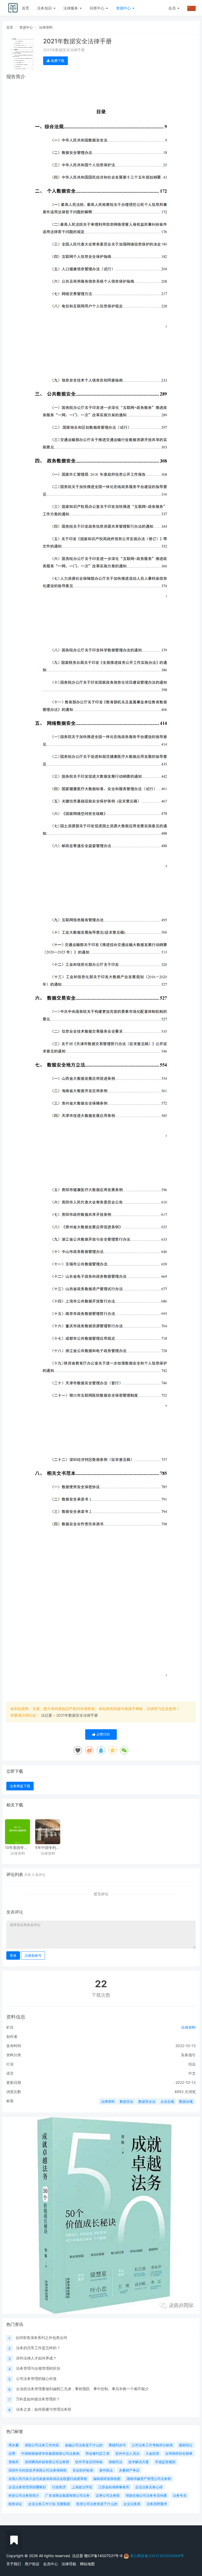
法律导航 (69, 2564)
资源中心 (124, 8)
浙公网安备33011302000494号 (157, 2556)
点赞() (103, 1734)
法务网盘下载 (20, 1786)
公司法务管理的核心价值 (36, 2378)
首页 (26, 8)
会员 (172, 8)
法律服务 (71, 8)
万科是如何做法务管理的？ (38, 2399)
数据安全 (127, 2101)
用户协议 (32, 2564)
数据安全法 (147, 2101)
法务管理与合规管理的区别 (38, 2368)
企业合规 (167, 2101)
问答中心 (98, 8)
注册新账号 (33, 1955)
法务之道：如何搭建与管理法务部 (44, 2409)
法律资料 (46, 27)
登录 (13, 1955)
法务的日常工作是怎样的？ (38, 2348)
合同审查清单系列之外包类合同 (41, 2338)
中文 (192, 2073)
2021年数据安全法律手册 (77, 1715)
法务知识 (45, 8)
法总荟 (47, 1715)
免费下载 (57, 61)
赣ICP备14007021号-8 (104, 2556)
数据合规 (186, 2101)
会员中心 (50, 2564)
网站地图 (87, 2564)
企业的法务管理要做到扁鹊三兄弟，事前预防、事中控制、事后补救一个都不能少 (82, 2389)
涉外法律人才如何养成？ (36, 2358)
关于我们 (14, 2564)
